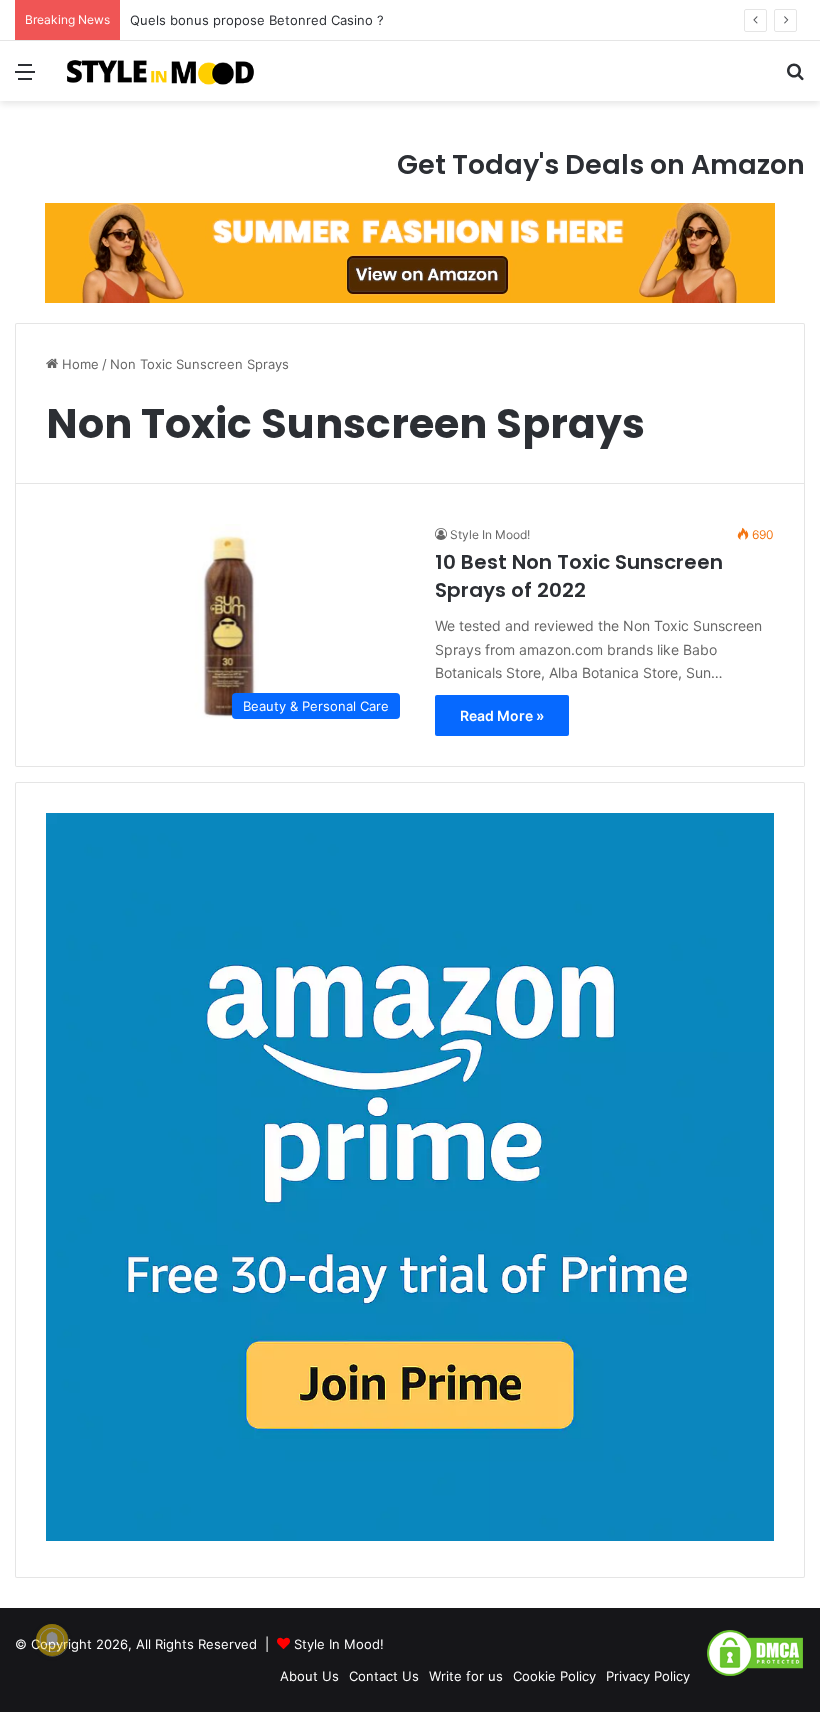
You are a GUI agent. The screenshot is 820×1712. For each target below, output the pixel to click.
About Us (309, 1676)
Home (78, 364)
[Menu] (25, 78)
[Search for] (795, 78)
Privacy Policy (648, 1676)
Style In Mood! (490, 534)
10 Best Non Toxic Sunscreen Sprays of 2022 (579, 576)
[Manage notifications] (52, 1640)
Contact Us (384, 1676)
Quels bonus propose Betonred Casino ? (257, 20)
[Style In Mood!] (160, 71)
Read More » (502, 715)
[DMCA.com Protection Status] (755, 1673)
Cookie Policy (554, 1676)
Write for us (466, 1676)
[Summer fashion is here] (410, 252)
